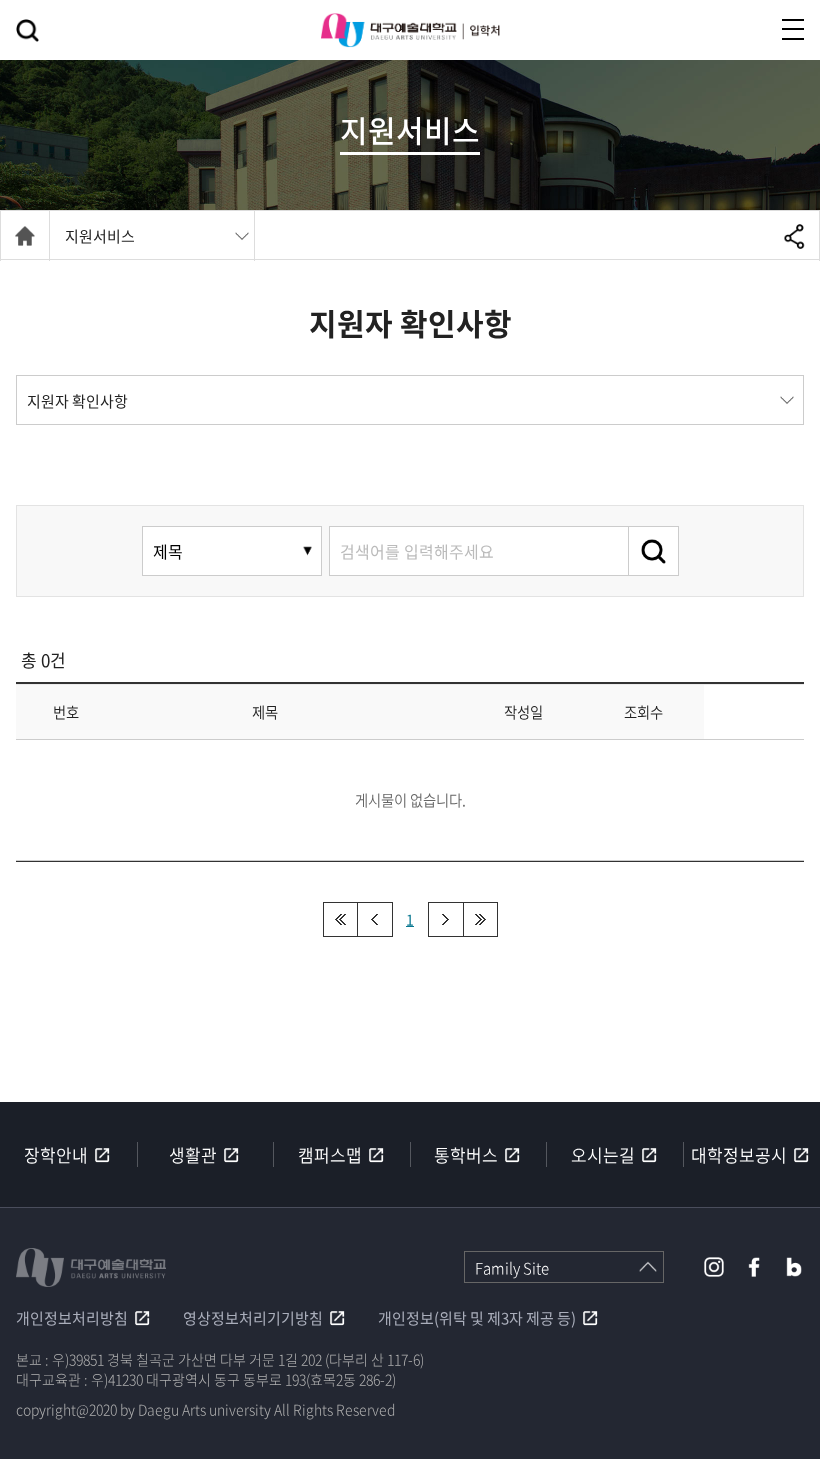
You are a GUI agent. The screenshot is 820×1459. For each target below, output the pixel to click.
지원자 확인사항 (77, 401)
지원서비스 (100, 236)
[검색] (654, 551)
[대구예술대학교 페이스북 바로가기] (754, 1267)
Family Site (512, 1268)
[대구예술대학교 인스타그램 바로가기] (714, 1267)
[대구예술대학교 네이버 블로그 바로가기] (794, 1267)
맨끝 (480, 919)
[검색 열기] (27, 30)
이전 (375, 919)
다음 (445, 919)
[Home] (25, 236)
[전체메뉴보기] (793, 29)
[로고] (410, 30)
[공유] (794, 236)
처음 (340, 919)
